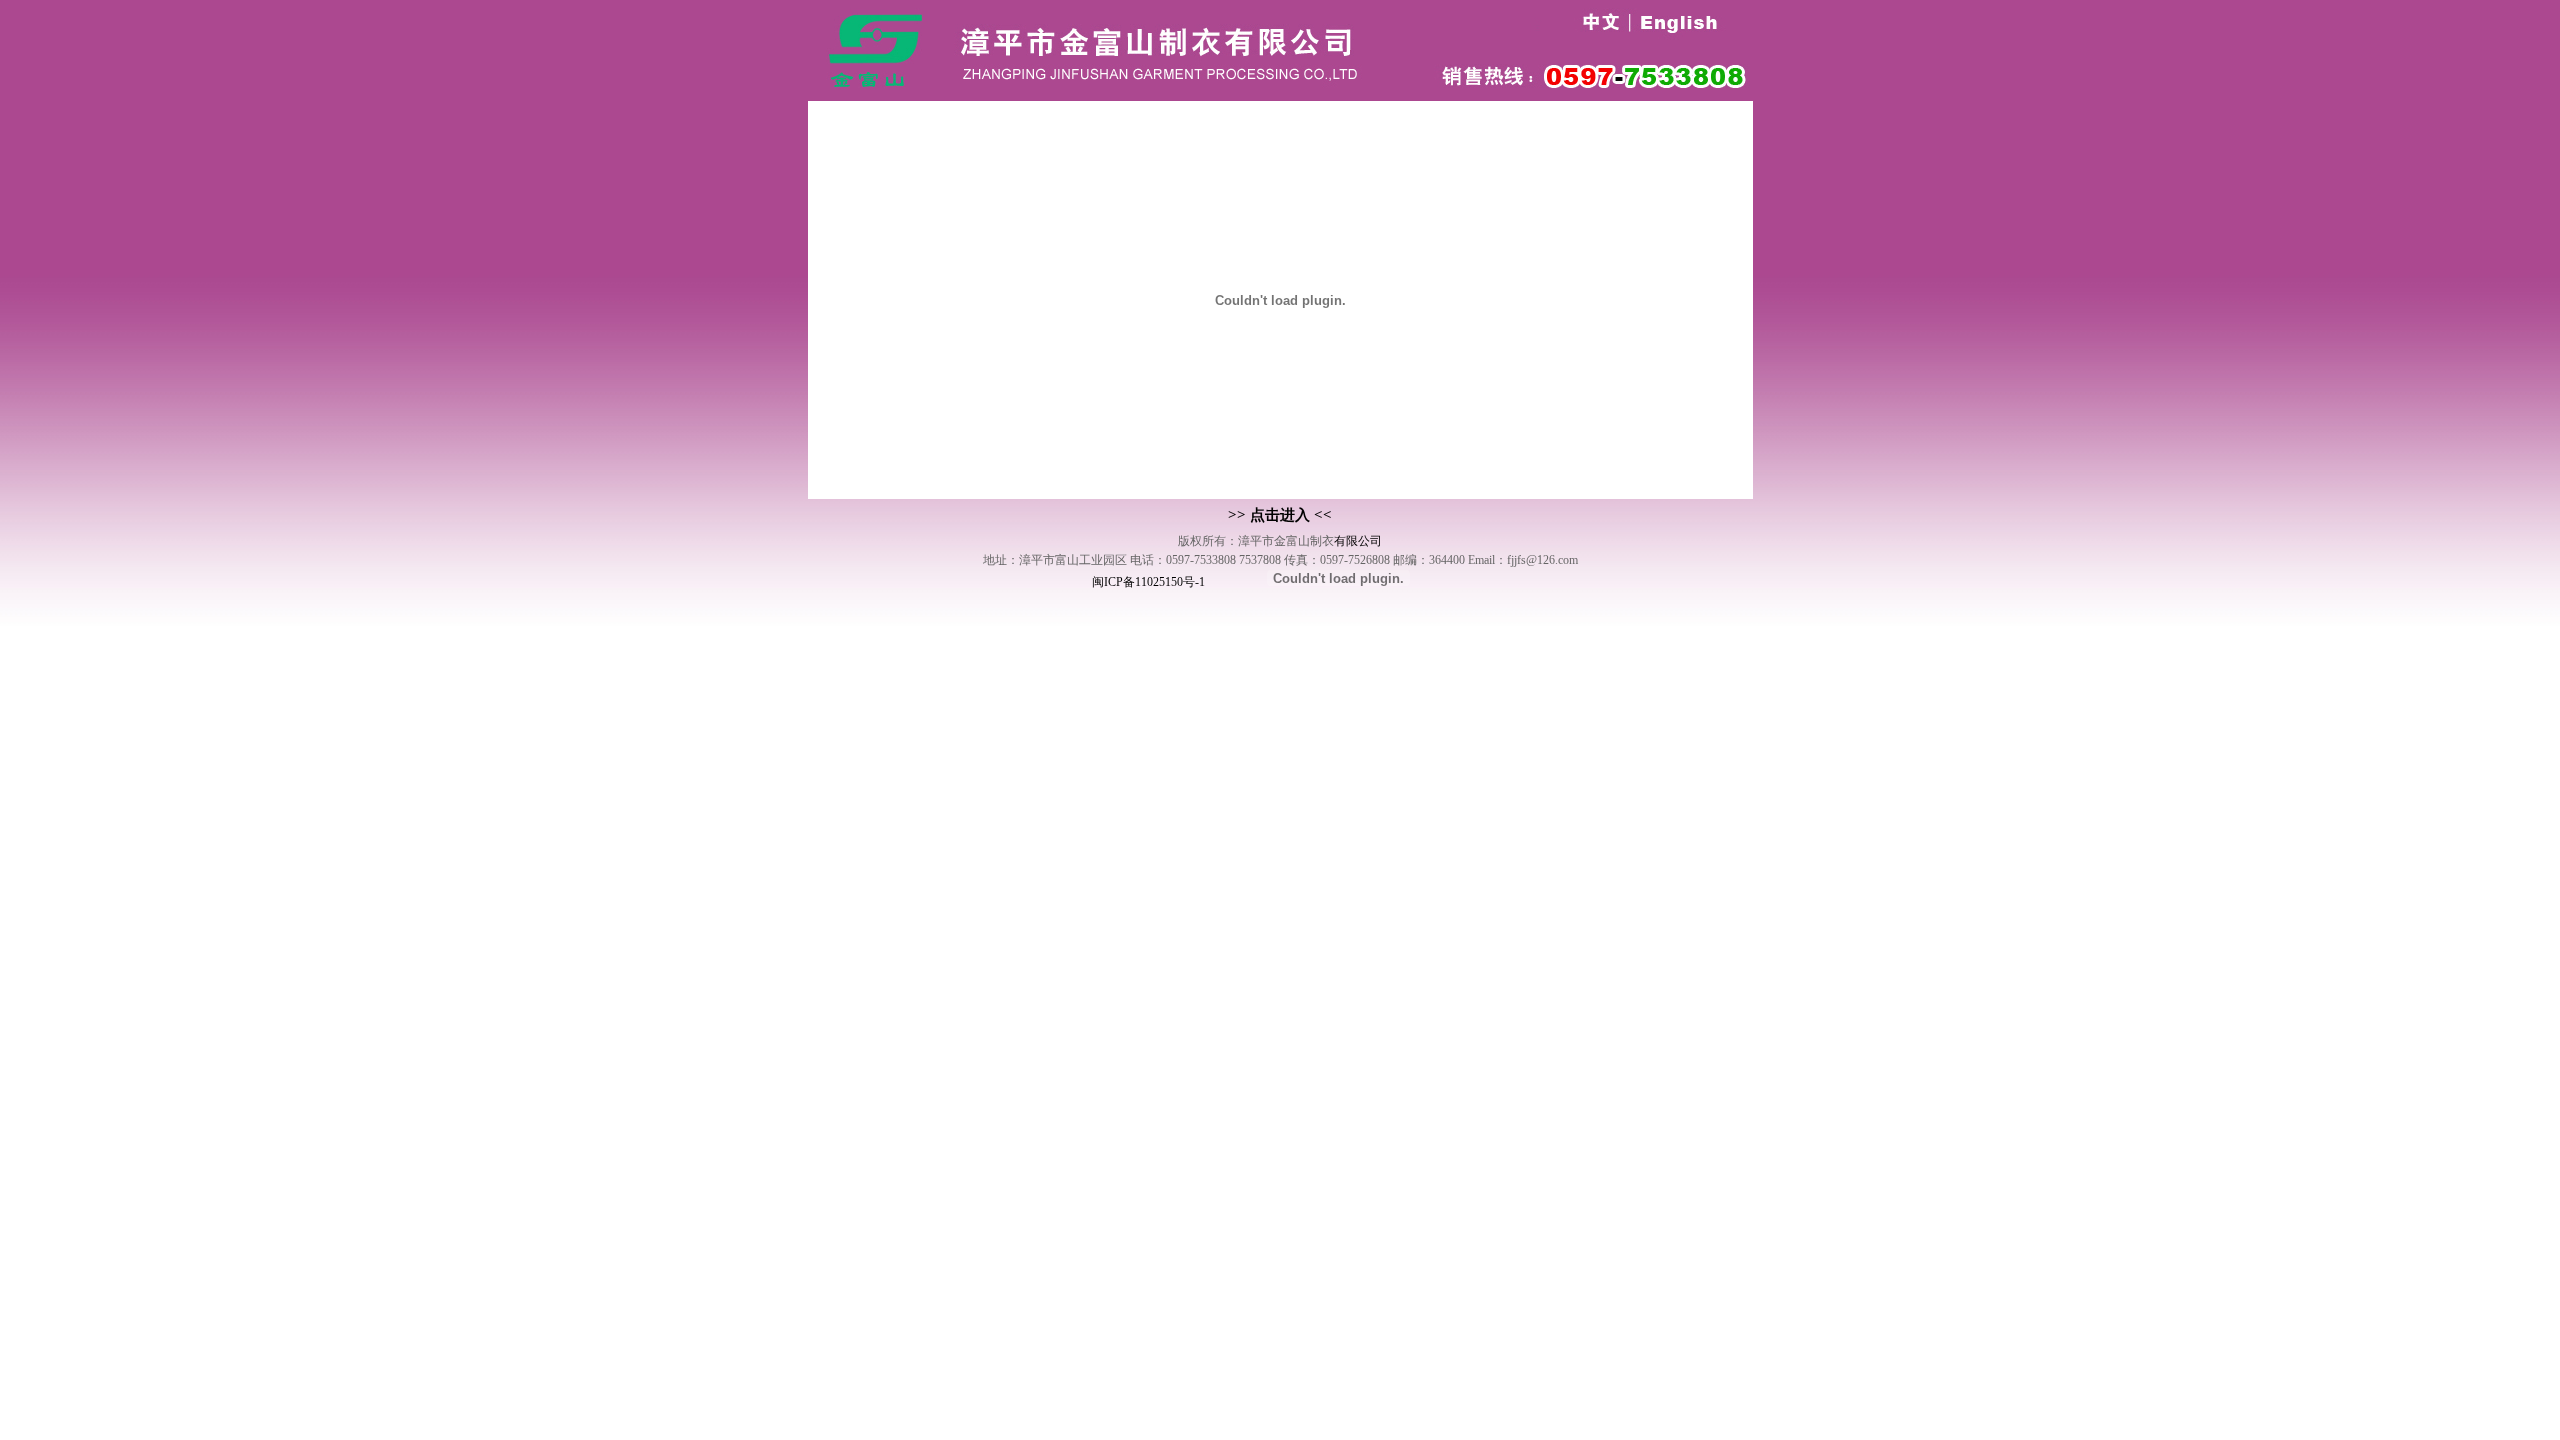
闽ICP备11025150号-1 (1148, 582)
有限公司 (1358, 541)
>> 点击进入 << (1280, 515)
